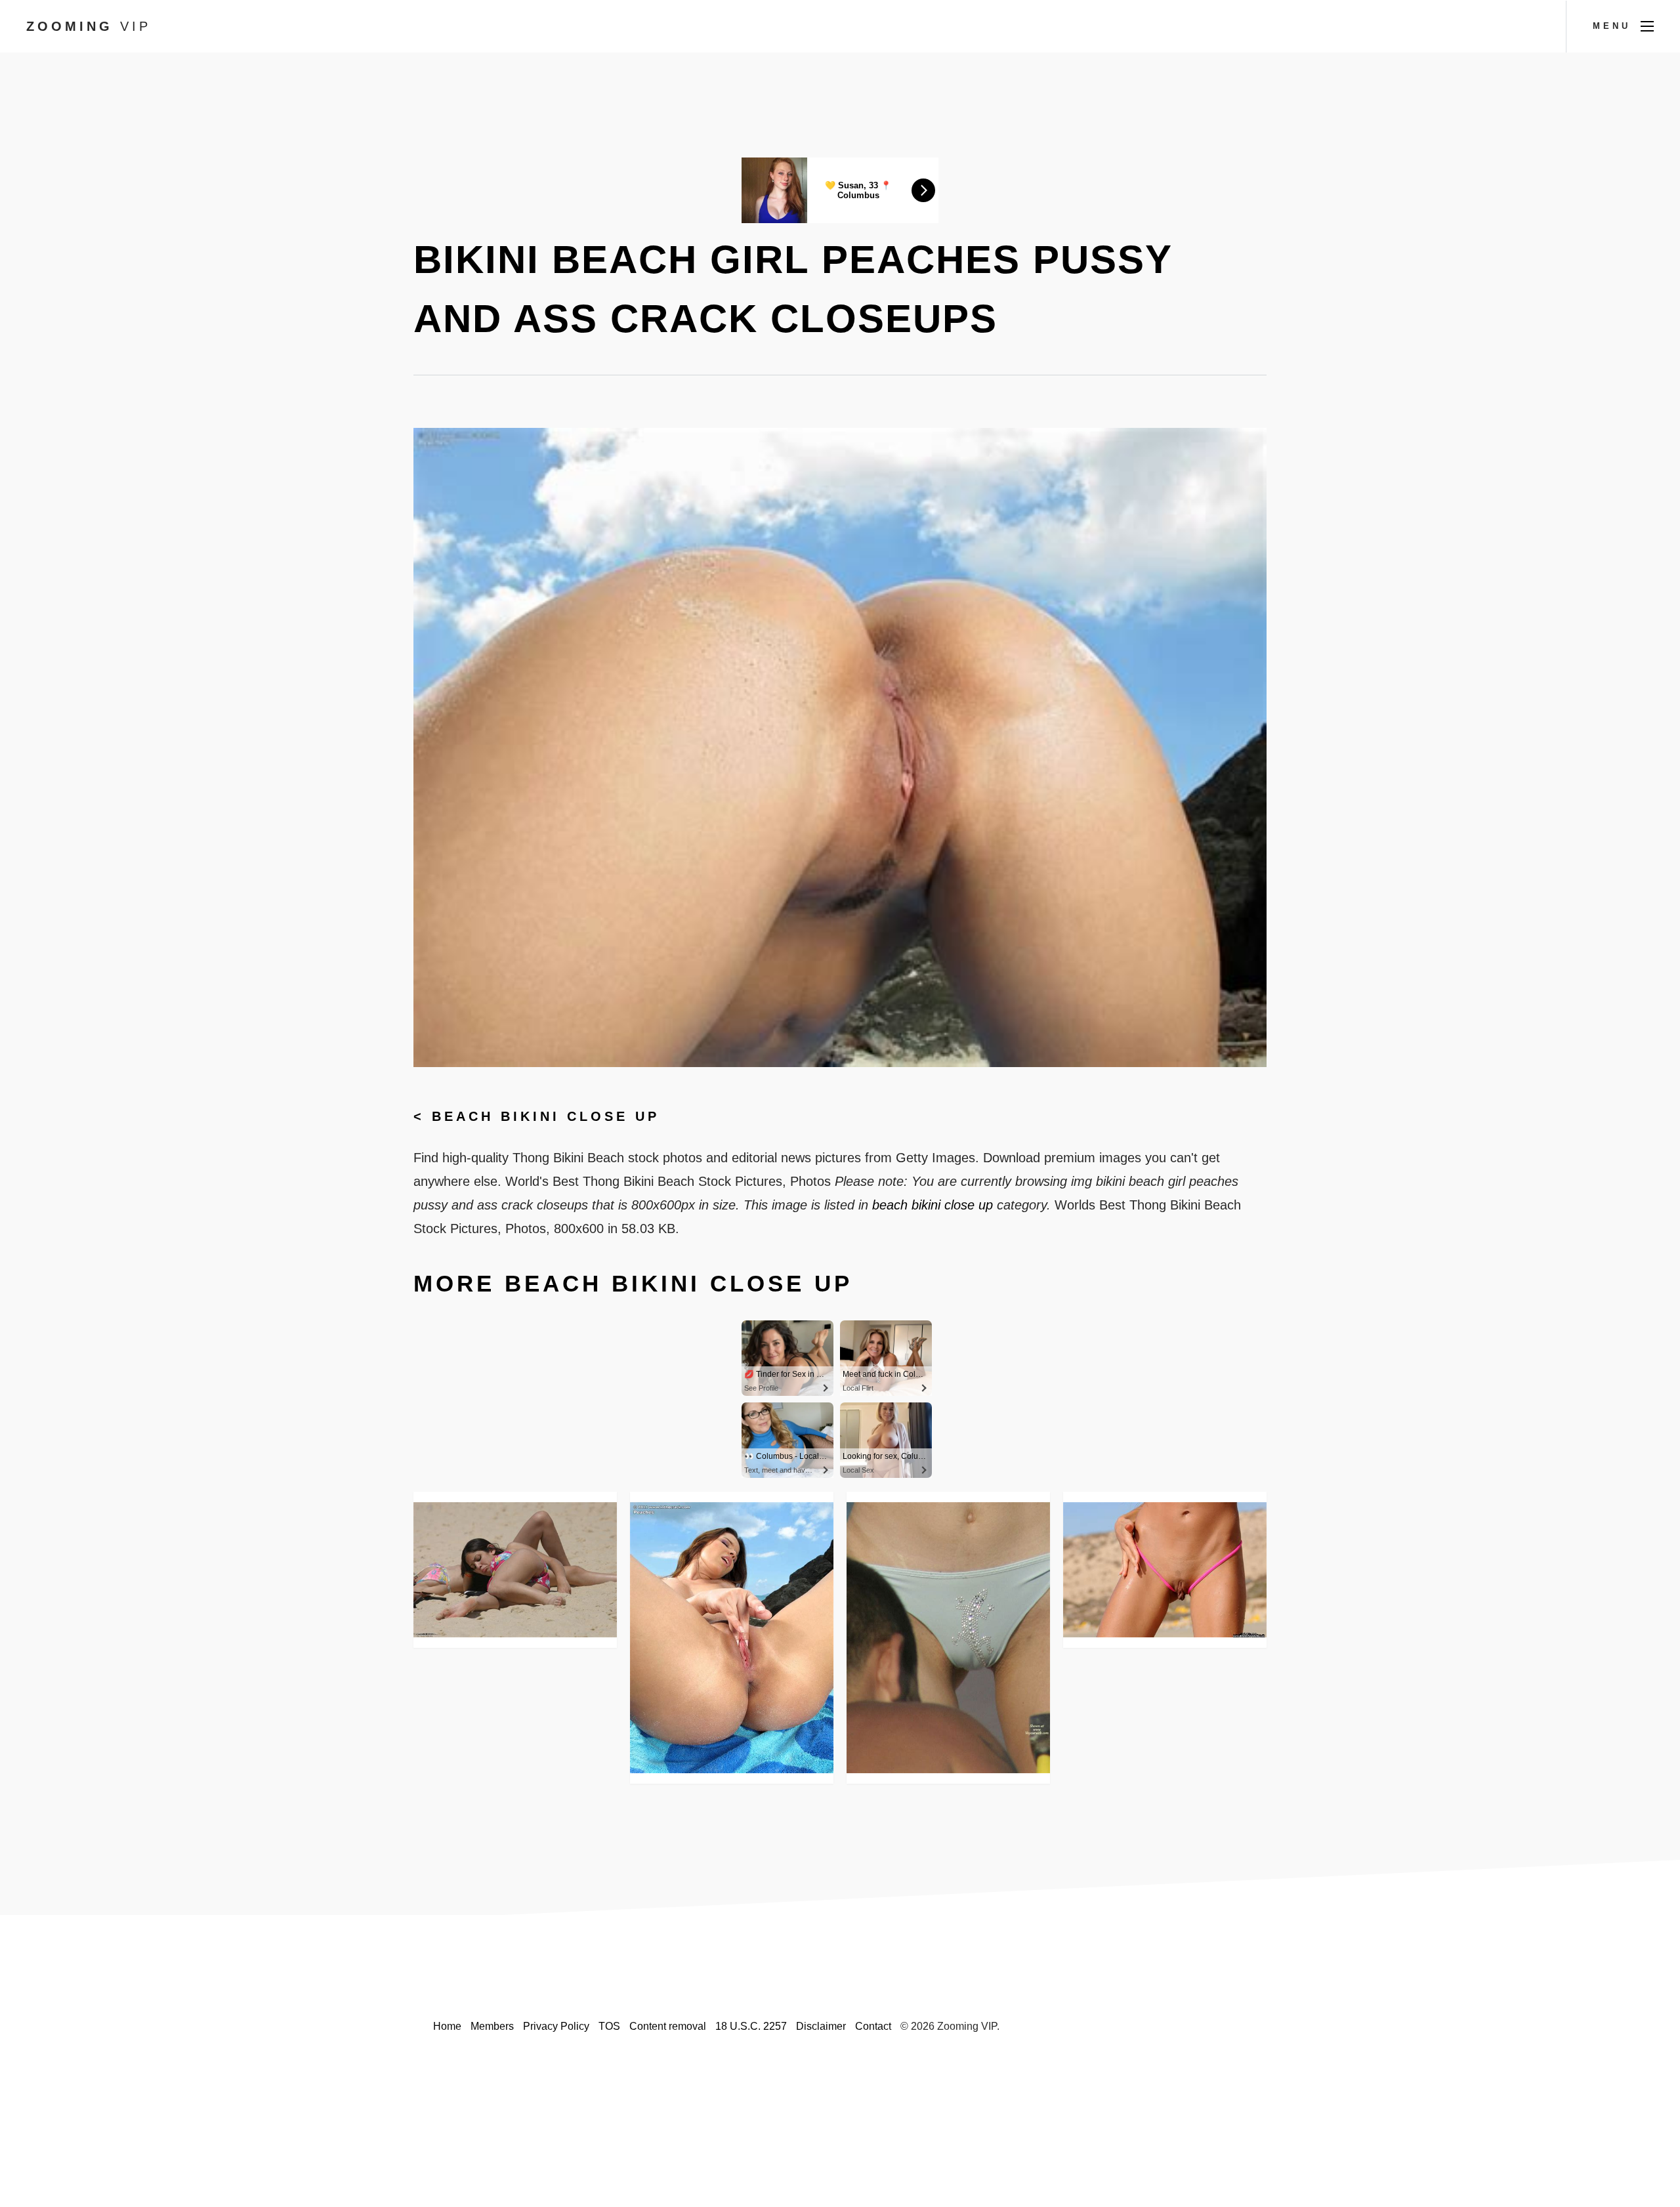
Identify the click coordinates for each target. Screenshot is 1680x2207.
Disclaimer (821, 2026)
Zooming (89, 26)
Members (492, 2026)
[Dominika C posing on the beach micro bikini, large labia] (1165, 1570)
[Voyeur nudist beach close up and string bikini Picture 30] (515, 1570)
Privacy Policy (556, 2026)
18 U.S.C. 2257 (751, 2026)
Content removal (668, 2026)
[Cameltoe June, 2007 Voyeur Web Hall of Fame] (948, 1638)
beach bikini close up (546, 1116)
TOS (609, 2026)
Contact (873, 2026)
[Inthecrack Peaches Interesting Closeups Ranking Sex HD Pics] (732, 1638)
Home (447, 2026)
